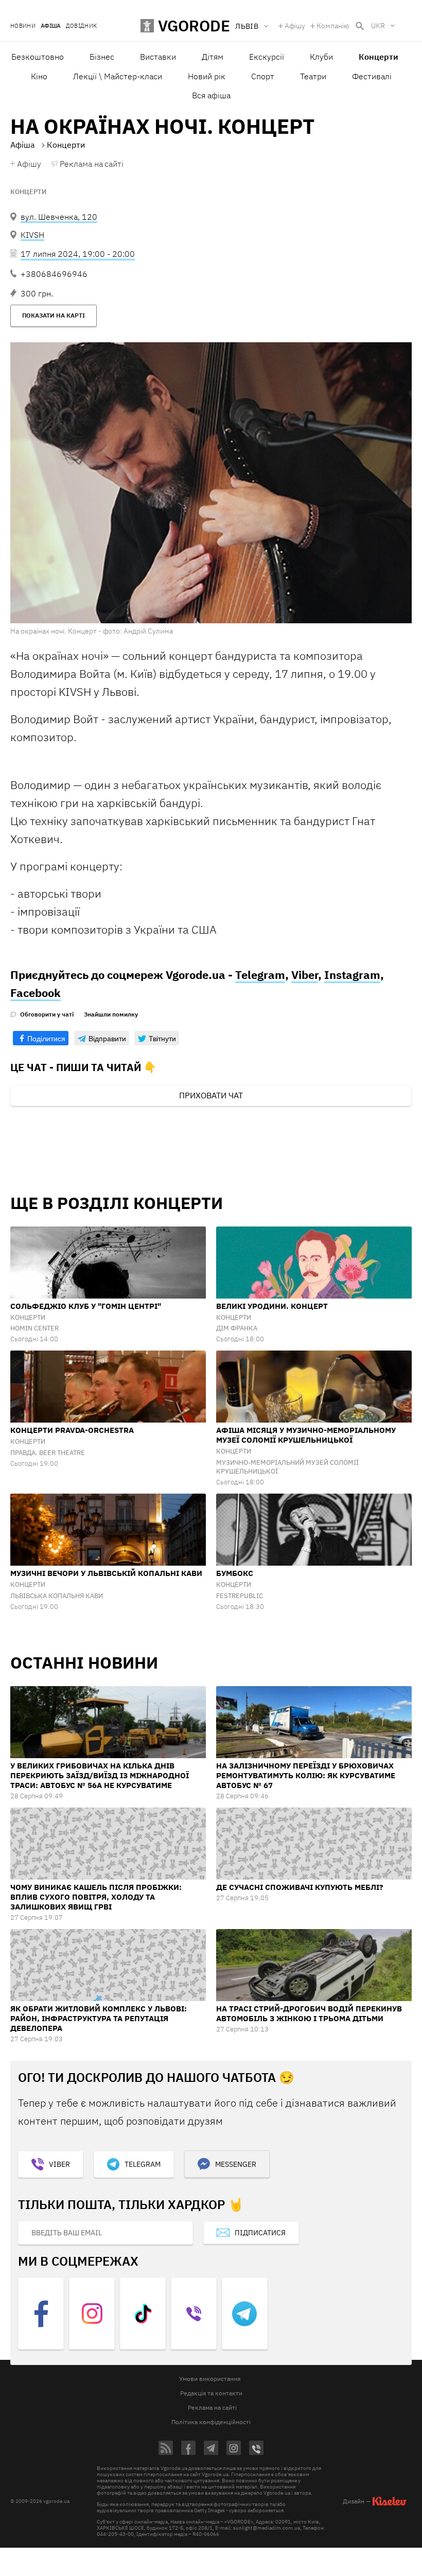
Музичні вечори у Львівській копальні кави (106, 1573)
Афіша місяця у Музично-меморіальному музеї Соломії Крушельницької (306, 1435)
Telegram (260, 975)
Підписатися (260, 2233)
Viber (305, 975)
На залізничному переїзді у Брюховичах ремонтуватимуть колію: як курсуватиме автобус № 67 (306, 1775)
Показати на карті (54, 315)
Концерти (28, 192)
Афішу (295, 26)
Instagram (352, 975)
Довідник (82, 26)
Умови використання (210, 2379)
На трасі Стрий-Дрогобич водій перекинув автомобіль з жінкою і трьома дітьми (309, 2013)
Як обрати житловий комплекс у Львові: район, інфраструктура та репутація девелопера (99, 2018)
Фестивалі (372, 76)
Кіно (39, 76)
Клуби (321, 57)
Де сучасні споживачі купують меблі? (300, 1887)
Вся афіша (211, 95)
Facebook (36, 993)
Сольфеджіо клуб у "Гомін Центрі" (86, 1306)
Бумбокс (235, 1573)
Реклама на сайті (92, 164)
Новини (23, 26)
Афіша (51, 26)
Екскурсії (267, 57)
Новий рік (207, 76)
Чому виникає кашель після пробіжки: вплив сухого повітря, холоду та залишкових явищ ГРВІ (96, 1897)
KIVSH (32, 235)
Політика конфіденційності (211, 2422)
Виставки (158, 57)
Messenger (236, 2164)
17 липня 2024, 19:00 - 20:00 (78, 254)
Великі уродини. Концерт (272, 1306)
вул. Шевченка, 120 (59, 217)
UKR (378, 26)
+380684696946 (54, 274)
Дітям (213, 57)
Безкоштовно (38, 57)
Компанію (333, 26)
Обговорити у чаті (47, 1014)
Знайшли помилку (111, 1014)
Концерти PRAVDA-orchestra (72, 1430)
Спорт (263, 76)
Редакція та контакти (211, 2393)
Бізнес (102, 57)
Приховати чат (211, 1095)
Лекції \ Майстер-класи (118, 76)
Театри (313, 76)
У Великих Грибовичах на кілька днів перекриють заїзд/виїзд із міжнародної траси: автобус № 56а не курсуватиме (100, 1775)
